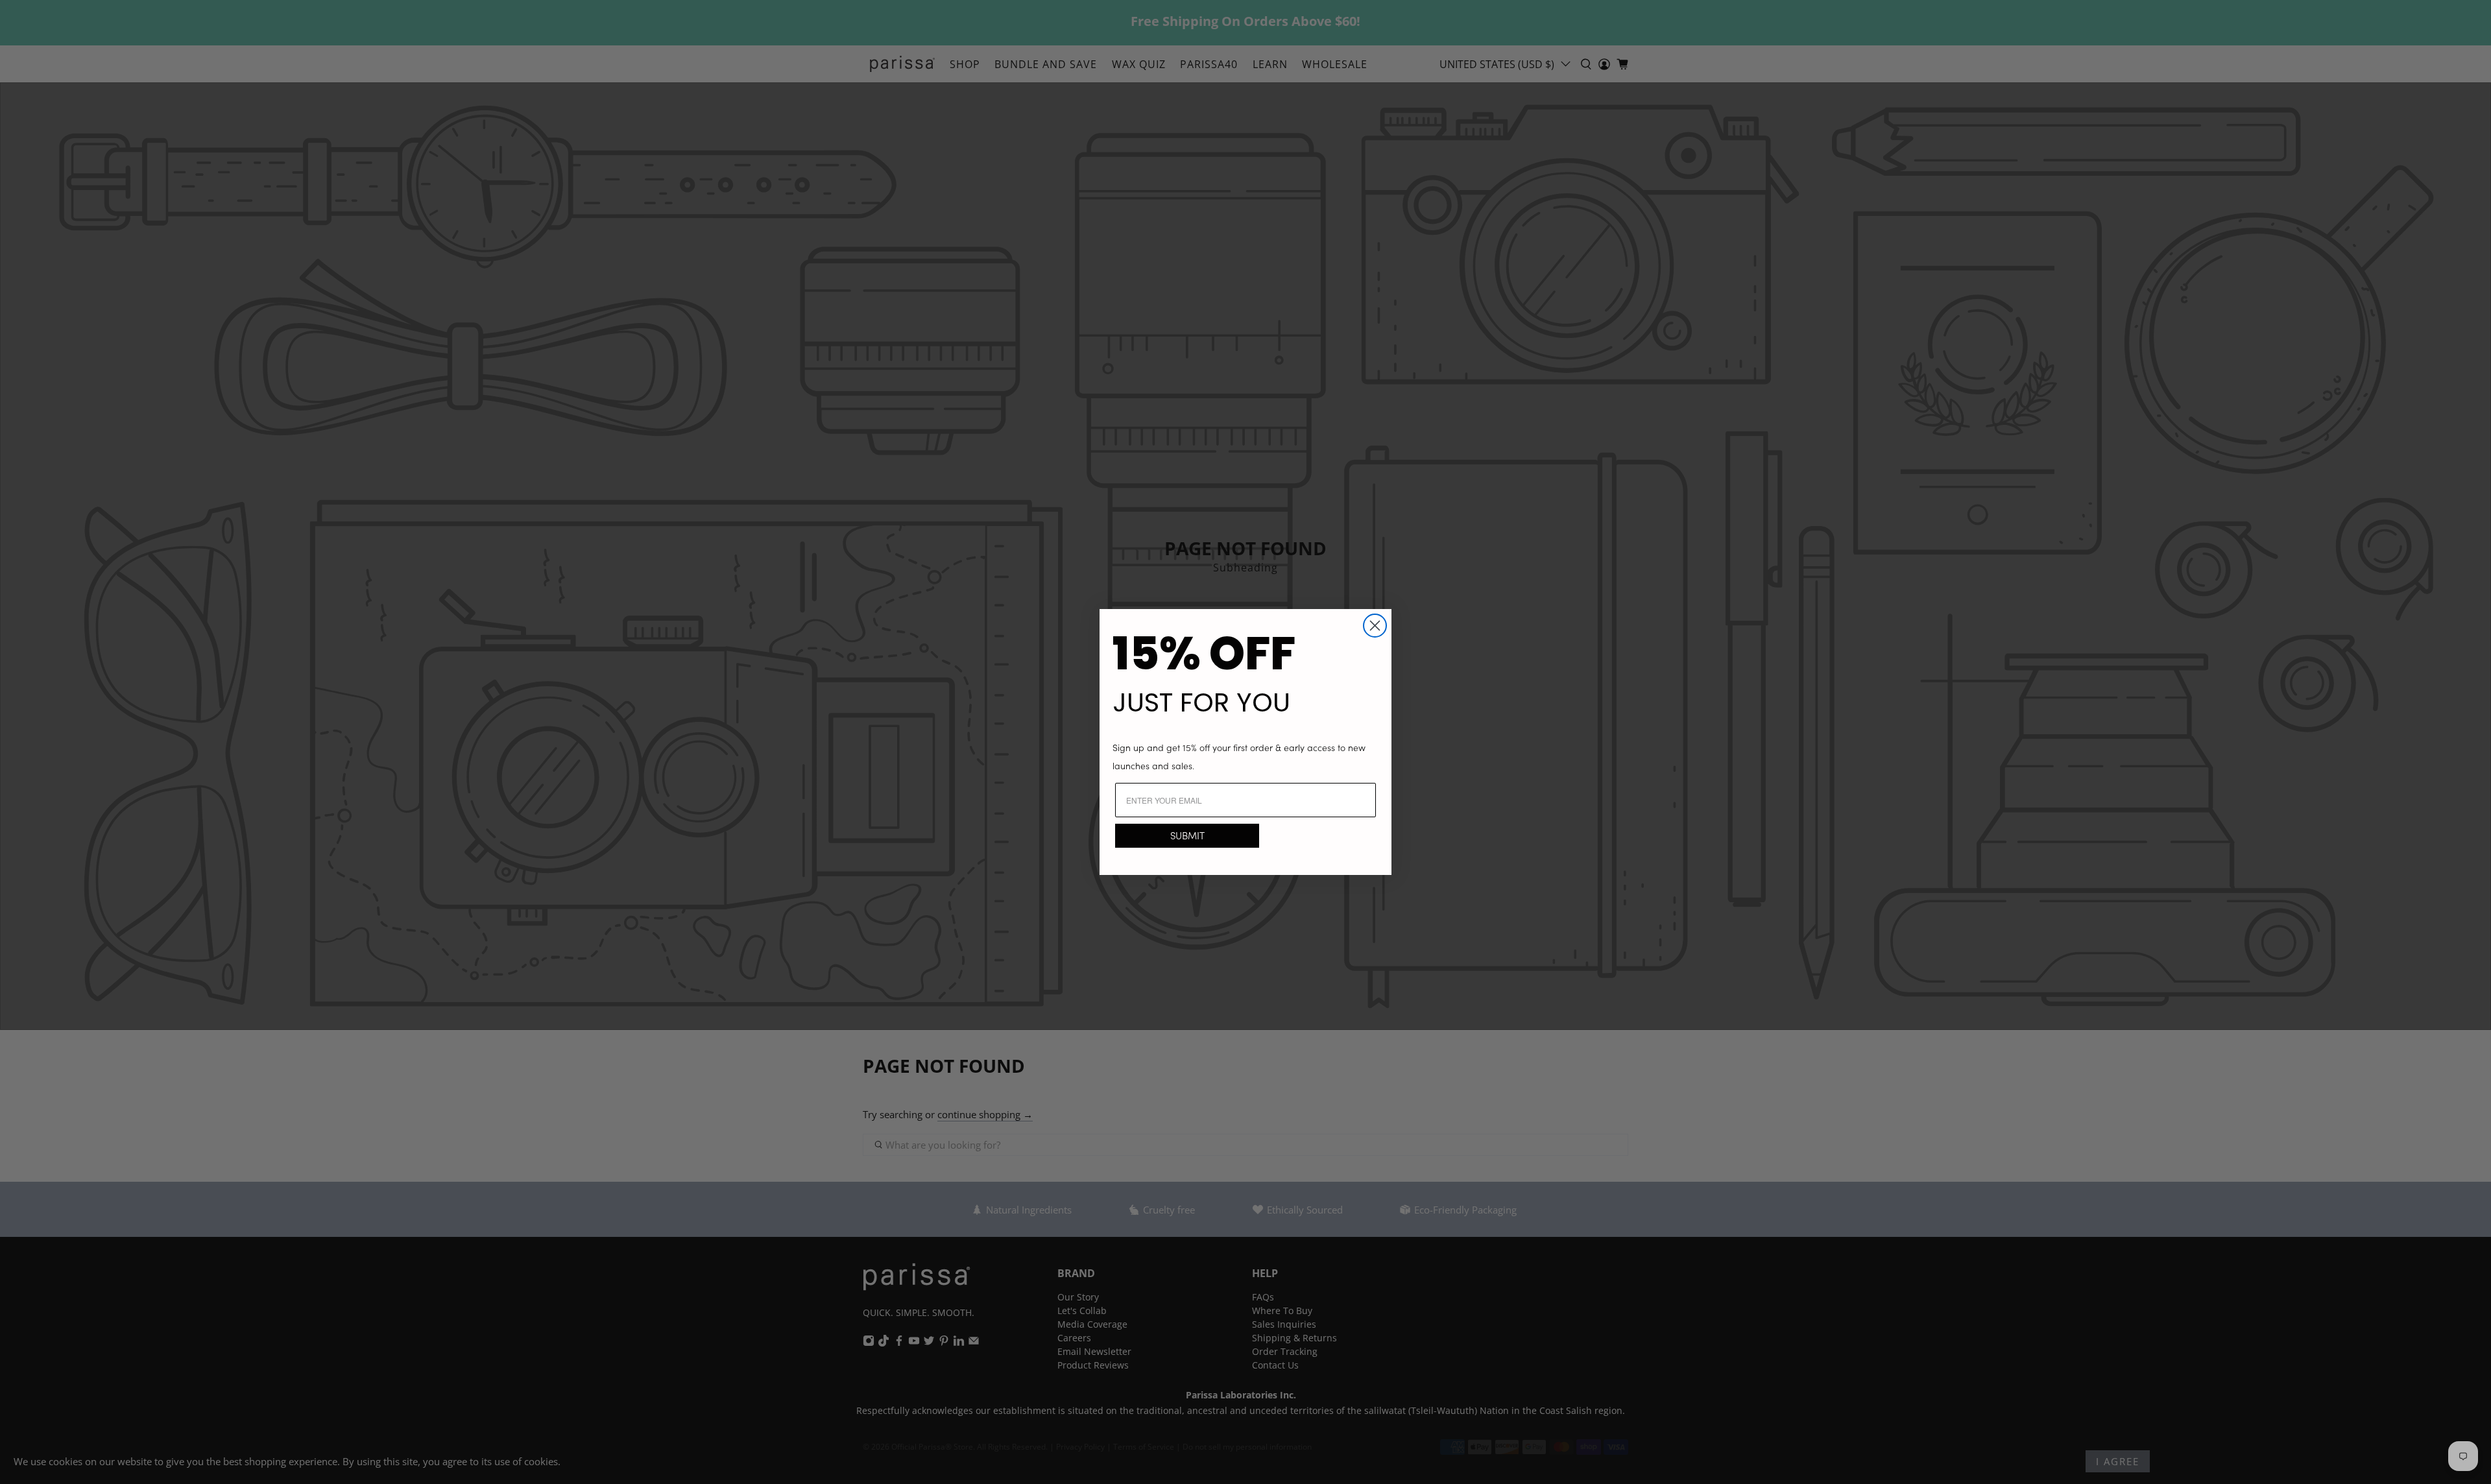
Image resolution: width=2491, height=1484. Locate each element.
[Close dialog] (1375, 626)
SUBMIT (1187, 835)
